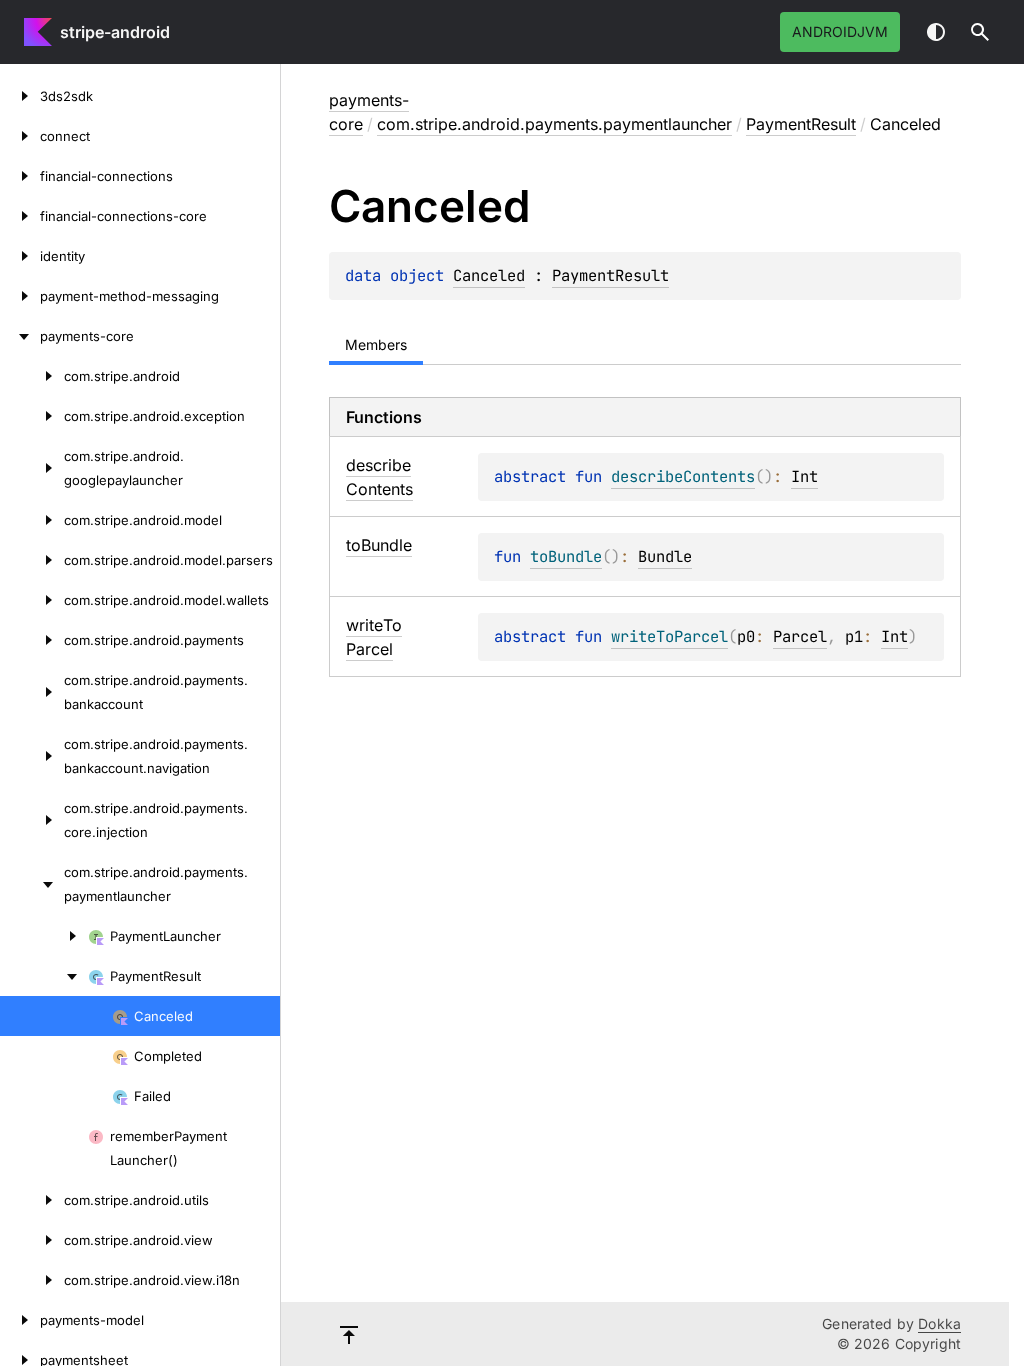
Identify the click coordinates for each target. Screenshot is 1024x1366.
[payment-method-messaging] (20, 296)
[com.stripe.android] (32, 376)
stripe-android (115, 32)
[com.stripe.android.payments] (32, 640)
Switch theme (936, 32)
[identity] (20, 256)
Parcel (800, 636)
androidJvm (840, 31)
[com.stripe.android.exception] (32, 416)
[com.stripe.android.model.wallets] (32, 600)
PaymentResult (801, 124)
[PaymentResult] (44, 976)
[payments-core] (20, 336)
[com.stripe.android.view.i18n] (32, 1280)
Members (376, 344)
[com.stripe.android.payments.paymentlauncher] (32, 884)
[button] (980, 32)
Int (804, 476)
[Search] (980, 32)
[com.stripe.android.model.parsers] (32, 560)
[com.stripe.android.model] (32, 520)
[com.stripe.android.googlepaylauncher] (32, 468)
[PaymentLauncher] (44, 936)
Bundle (665, 556)
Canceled (489, 275)
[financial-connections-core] (20, 216)
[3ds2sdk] (20, 96)
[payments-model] (20, 1320)
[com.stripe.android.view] (32, 1240)
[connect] (20, 136)
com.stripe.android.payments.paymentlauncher (554, 124)
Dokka (939, 1323)
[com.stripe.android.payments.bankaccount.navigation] (32, 756)
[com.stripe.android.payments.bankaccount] (32, 692)
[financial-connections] (20, 176)
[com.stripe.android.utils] (32, 1200)
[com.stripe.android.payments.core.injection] (32, 820)
